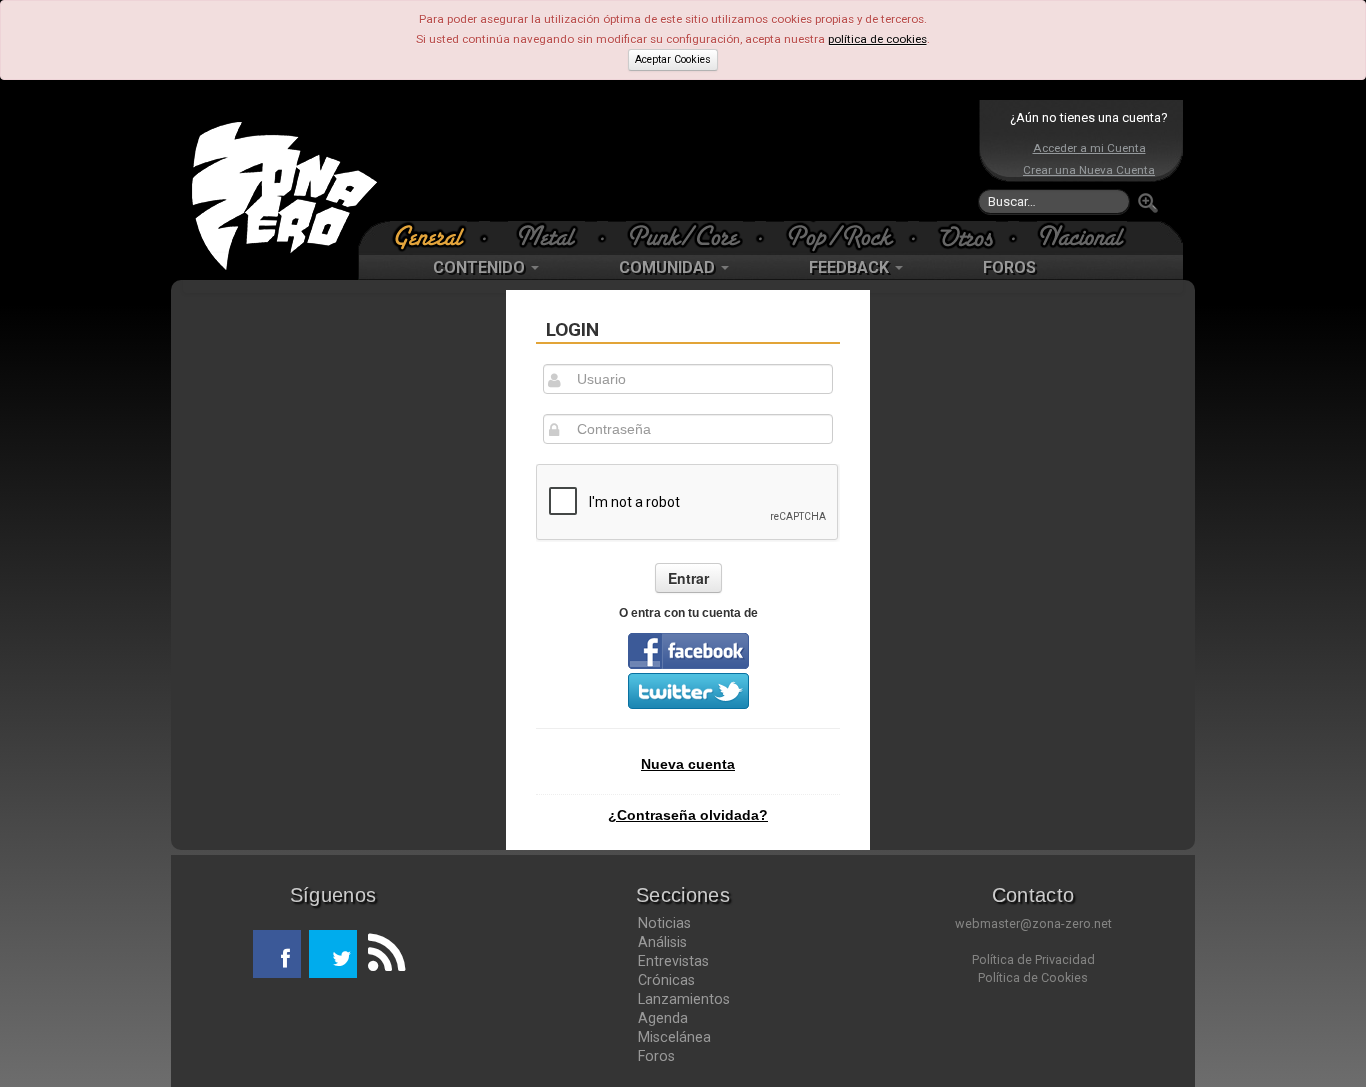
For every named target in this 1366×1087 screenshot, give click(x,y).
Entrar (688, 578)
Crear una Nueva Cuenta (1089, 170)
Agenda (663, 1018)
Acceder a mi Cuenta (1089, 148)
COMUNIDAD (669, 267)
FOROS (1009, 267)
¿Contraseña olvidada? (688, 815)
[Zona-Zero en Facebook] (277, 954)
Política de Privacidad (1033, 959)
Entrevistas (673, 961)
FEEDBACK (851, 267)
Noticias (664, 923)
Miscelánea (674, 1037)
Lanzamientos (684, 999)
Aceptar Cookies (673, 59)
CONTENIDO (481, 267)
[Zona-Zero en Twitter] (333, 954)
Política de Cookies (1033, 977)
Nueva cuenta (688, 764)
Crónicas (666, 980)
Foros (656, 1056)
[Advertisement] (678, 160)
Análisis (662, 942)
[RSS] (381, 954)
